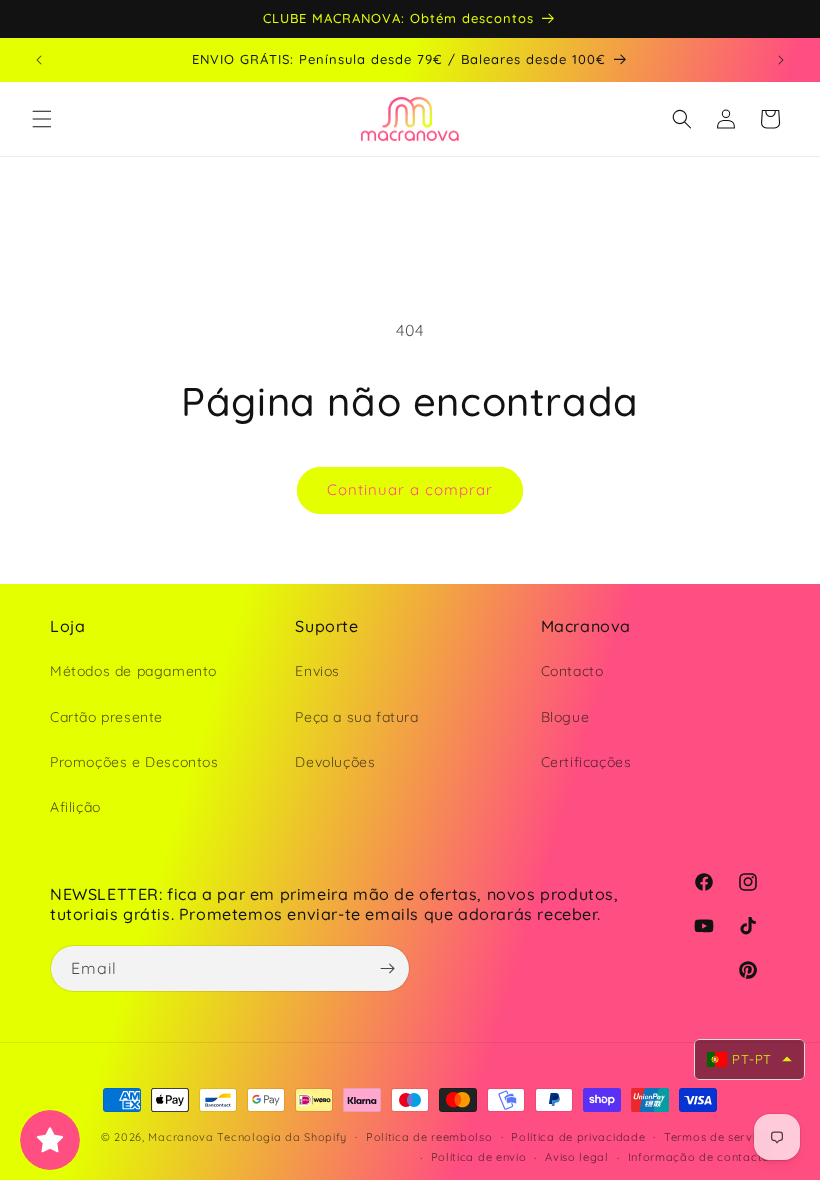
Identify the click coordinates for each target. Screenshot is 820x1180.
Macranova (180, 1137)
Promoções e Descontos (134, 762)
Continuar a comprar (410, 489)
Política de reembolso (429, 1137)
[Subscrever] (387, 968)
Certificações (586, 762)
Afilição (75, 807)
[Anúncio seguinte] (781, 60)
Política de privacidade (578, 1137)
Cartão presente (106, 717)
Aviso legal (577, 1157)
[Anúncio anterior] (39, 60)
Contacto (572, 671)
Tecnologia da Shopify (282, 1137)
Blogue (565, 717)
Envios (317, 671)
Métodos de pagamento (133, 671)
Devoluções (335, 762)
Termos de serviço (717, 1137)
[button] (42, 119)
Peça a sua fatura (356, 717)
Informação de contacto (699, 1157)
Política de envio (479, 1157)
